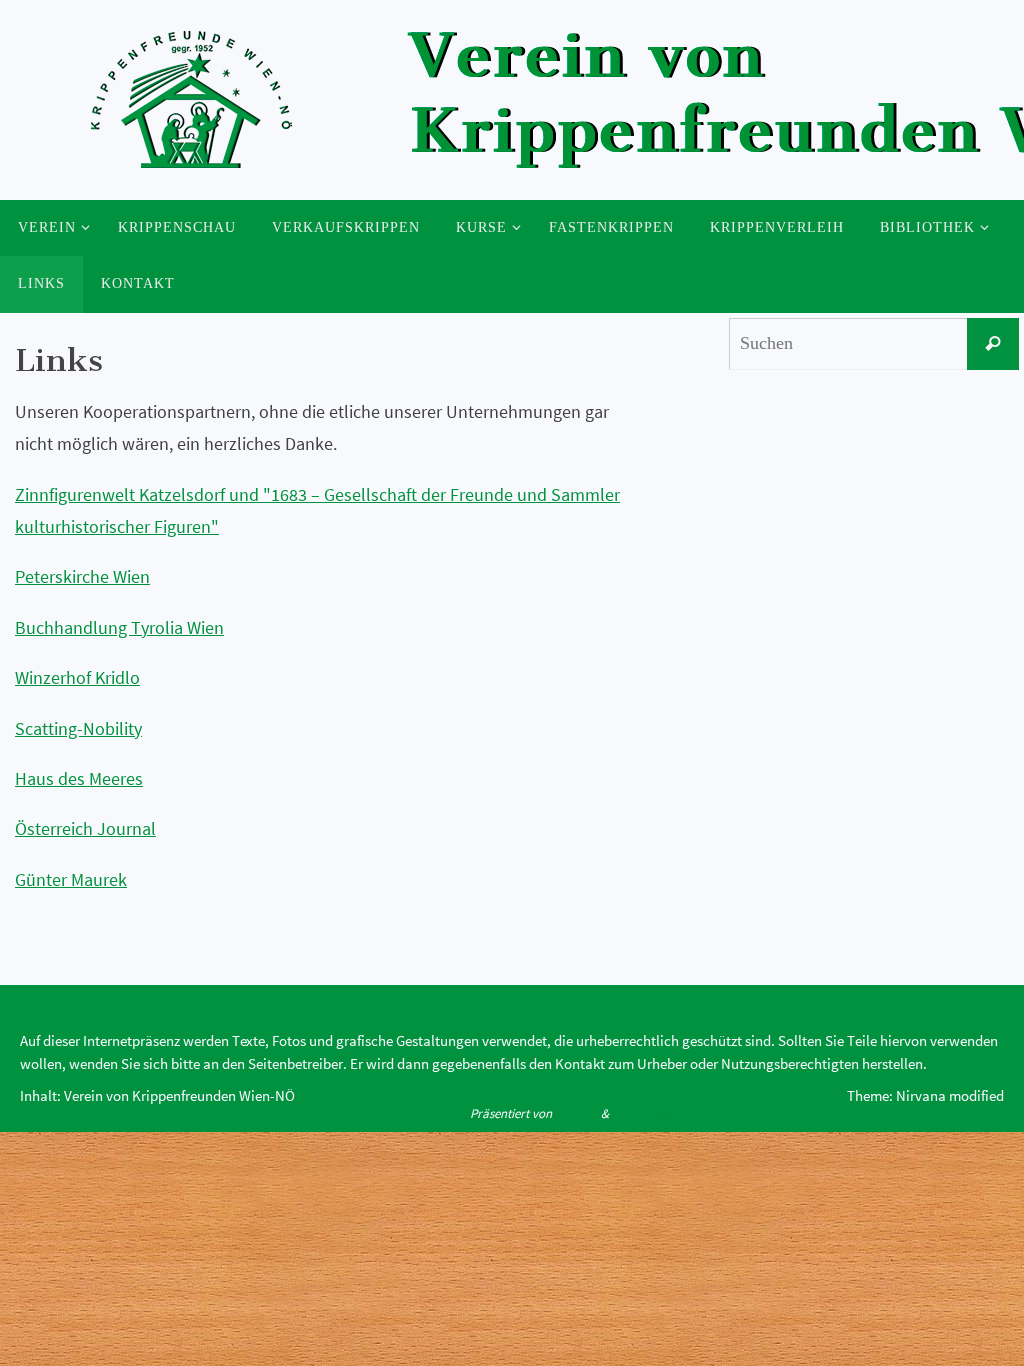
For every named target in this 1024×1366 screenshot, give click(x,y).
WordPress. (642, 1113)
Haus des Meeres (79, 778)
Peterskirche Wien (82, 576)
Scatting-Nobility (78, 728)
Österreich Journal (85, 828)
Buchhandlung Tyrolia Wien (119, 627)
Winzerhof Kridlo (77, 677)
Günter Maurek (71, 879)
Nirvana (576, 1113)
